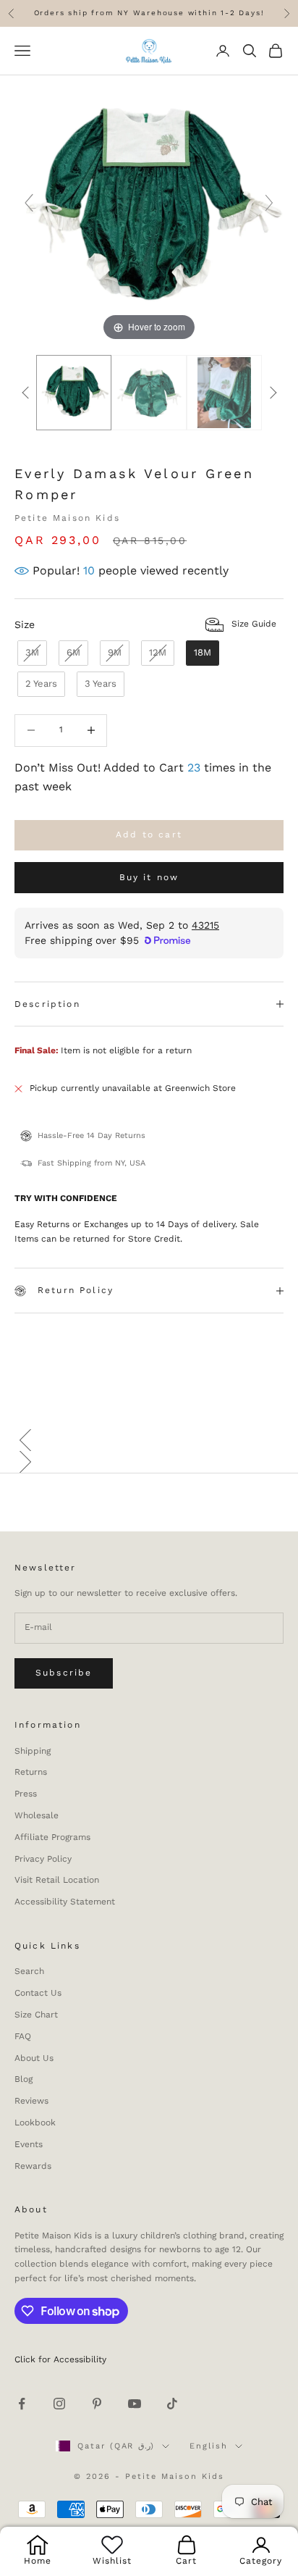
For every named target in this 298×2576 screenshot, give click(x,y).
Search (29, 1971)
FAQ (23, 2036)
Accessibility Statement (65, 1902)
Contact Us (38, 1993)
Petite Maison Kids (67, 518)
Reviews (31, 2101)
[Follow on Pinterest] (97, 2404)
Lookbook (35, 2123)
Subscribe (64, 1673)
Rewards (33, 2166)
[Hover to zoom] (149, 209)
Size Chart (36, 2015)
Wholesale (37, 1815)
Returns (31, 1772)
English (209, 2446)
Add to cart (149, 835)
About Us (34, 2058)
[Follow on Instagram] (59, 2404)
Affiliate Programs (52, 1837)
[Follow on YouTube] (135, 2404)
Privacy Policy (43, 1859)
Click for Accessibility (60, 2359)
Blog (24, 2079)
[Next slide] (269, 203)
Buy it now (149, 877)
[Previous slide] (29, 203)
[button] (149, 1440)
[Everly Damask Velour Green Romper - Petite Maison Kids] (74, 393)
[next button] (273, 393)
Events (29, 2144)
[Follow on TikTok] (172, 2404)
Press (26, 1794)
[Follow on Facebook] (22, 2404)
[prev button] (25, 393)
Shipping (33, 1751)
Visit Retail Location (57, 1880)
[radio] (31, 653)
